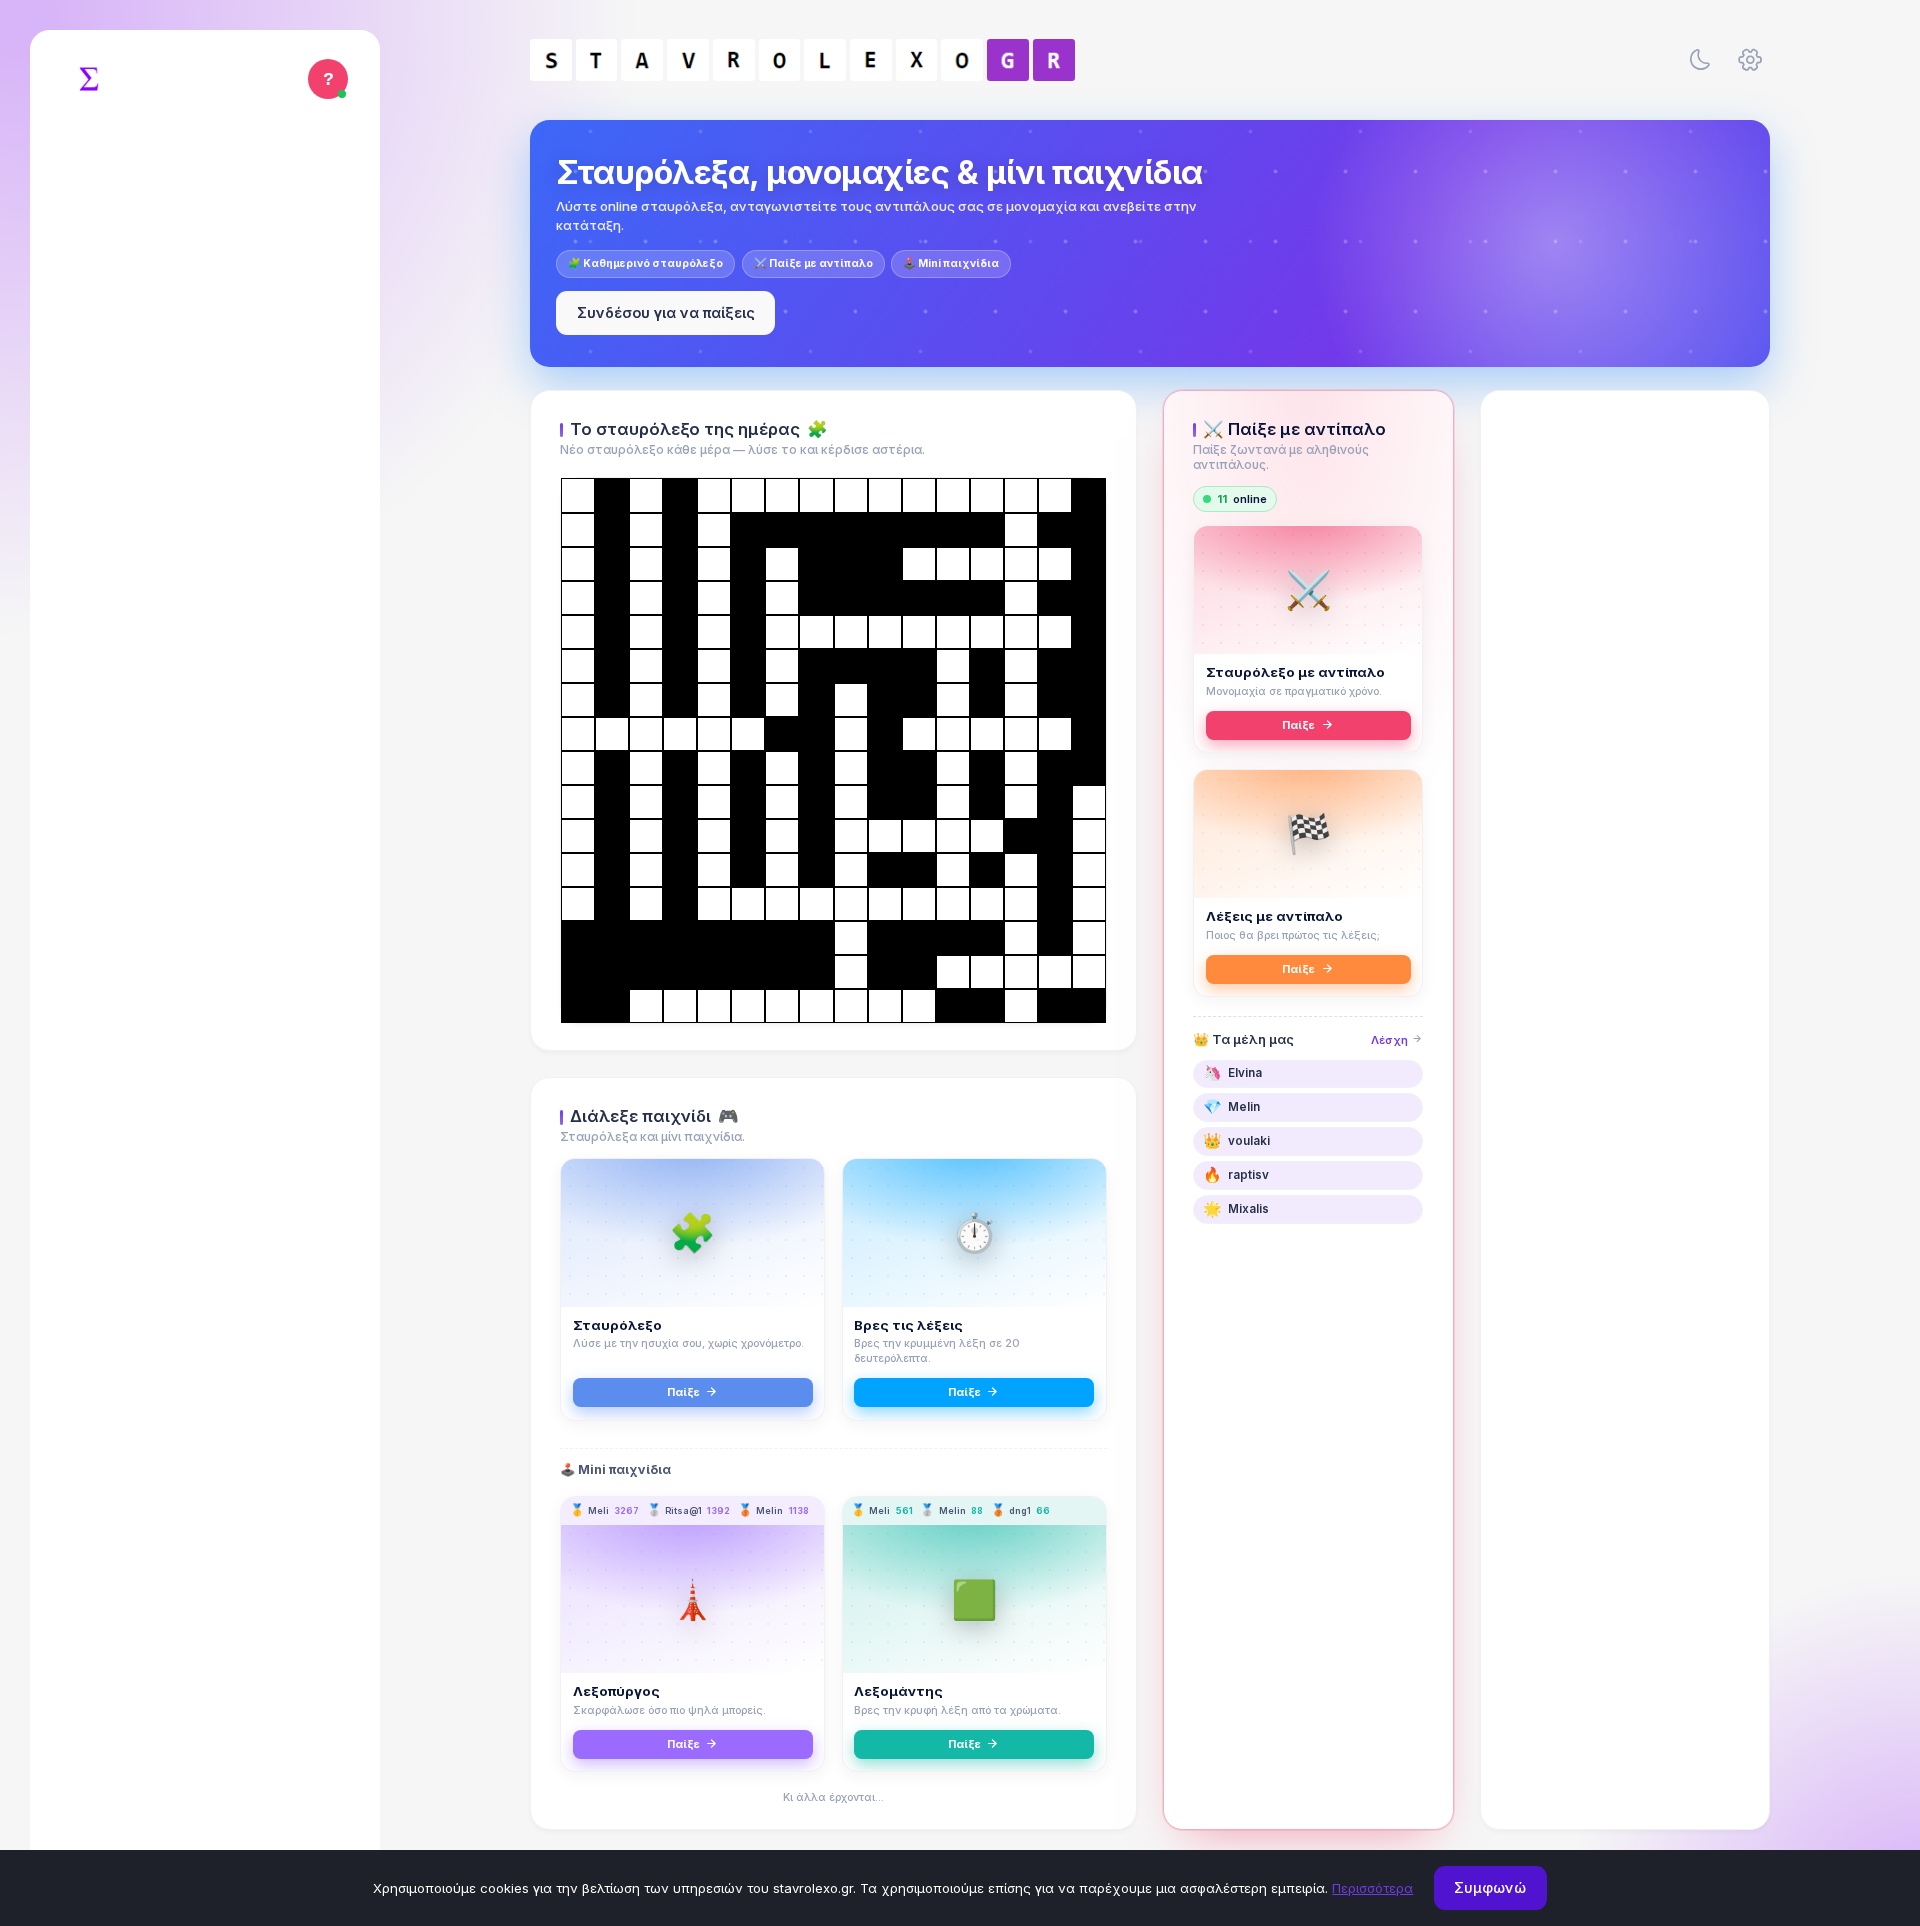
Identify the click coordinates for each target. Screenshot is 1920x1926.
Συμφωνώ (1490, 1887)
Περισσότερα (1372, 1888)
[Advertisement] (1625, 717)
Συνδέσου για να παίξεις (666, 312)
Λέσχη (1391, 1040)
